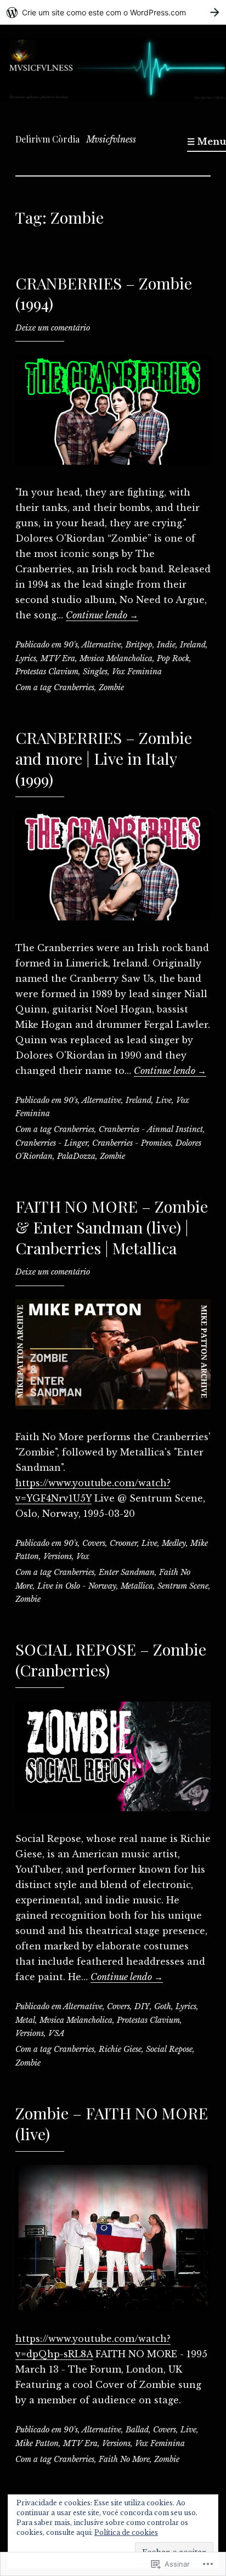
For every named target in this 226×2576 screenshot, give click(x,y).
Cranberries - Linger (52, 1143)
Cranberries (74, 687)
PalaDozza (76, 1156)
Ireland (193, 645)
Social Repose (169, 2049)
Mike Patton (37, 2443)
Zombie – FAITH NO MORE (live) (112, 2123)
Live (164, 1100)
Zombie (111, 687)
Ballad (137, 2430)
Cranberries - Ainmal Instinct (151, 1129)
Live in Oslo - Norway (77, 1586)
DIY (142, 2006)
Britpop (139, 645)
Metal (25, 2020)
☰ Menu (207, 141)
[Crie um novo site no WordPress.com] (113, 12)
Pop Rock (173, 658)
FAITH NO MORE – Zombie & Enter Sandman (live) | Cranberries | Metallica (112, 1227)
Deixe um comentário (53, 328)
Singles (95, 672)
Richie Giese (120, 2049)
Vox (83, 1556)
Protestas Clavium (47, 672)
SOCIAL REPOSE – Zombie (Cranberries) (111, 1659)
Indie (166, 645)
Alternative (101, 645)
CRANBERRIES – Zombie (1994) (104, 293)
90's (71, 645)
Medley (174, 1543)
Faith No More (124, 2459)
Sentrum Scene (183, 1586)
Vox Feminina (137, 672)
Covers (94, 1543)
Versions (58, 1556)
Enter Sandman (127, 1572)
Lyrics (26, 658)
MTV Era (58, 658)
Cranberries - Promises (132, 1143)
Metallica (137, 1586)
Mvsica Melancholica (116, 658)
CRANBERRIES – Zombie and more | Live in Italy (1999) (104, 758)
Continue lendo (102, 615)
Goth (163, 2006)
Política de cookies (126, 2532)
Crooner (123, 1543)
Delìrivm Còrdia (47, 139)
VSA (56, 2033)
